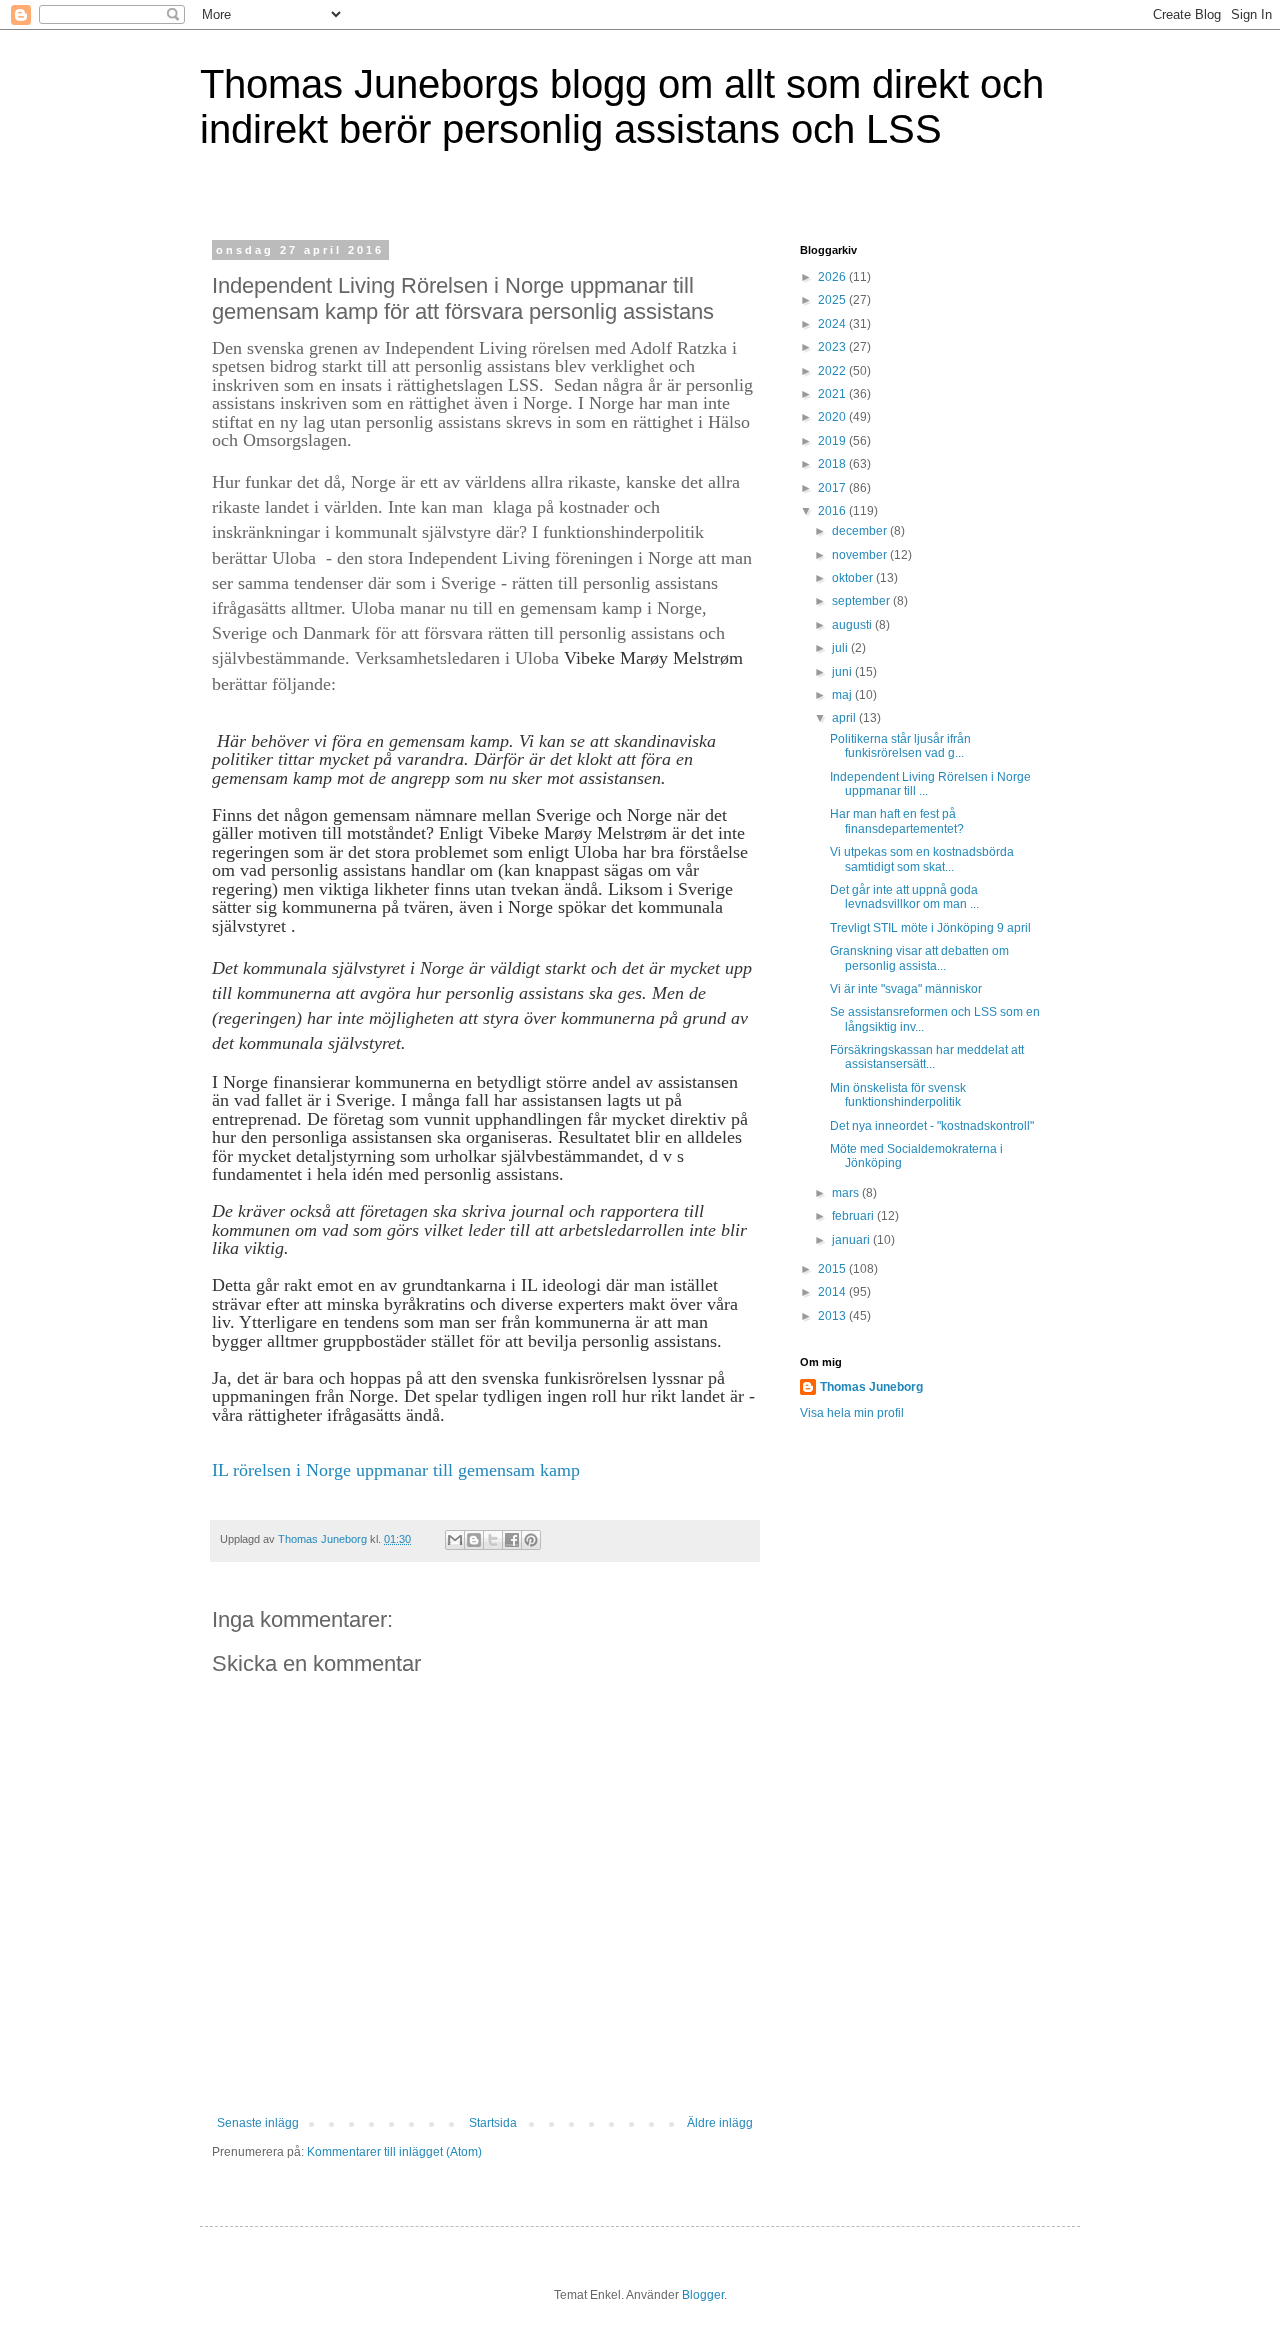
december (861, 531)
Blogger (703, 2295)
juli (841, 648)
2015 (833, 1269)
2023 (833, 347)
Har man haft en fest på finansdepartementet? (897, 821)
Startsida (493, 2123)
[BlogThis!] (474, 1540)
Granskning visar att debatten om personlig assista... (919, 958)
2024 (833, 324)
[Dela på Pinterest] (531, 1540)
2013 (833, 1316)
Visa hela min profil (852, 1413)
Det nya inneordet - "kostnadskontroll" (932, 1126)
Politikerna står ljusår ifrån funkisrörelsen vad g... (900, 746)
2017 (833, 488)
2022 (833, 371)
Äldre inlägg (720, 2123)
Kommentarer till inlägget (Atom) (394, 2152)
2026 (833, 277)
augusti (853, 625)
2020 (833, 417)
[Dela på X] (493, 1540)
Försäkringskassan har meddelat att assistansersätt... (927, 1057)
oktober (854, 578)
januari (852, 1240)
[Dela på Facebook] (512, 1540)
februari (854, 1216)
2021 (833, 394)
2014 (833, 1292)
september (862, 601)
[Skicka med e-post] (455, 1540)
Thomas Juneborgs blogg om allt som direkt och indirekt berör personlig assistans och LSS (622, 106)
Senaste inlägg (258, 2123)
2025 (833, 300)
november (861, 555)
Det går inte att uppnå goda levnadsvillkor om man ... (904, 897)
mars (847, 1193)
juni (843, 672)
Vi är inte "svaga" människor (906, 989)
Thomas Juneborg (871, 1387)
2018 (833, 464)
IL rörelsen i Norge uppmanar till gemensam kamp (396, 1470)
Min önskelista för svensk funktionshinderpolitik (898, 1095)
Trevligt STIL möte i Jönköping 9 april (930, 928)
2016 (833, 511)
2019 (833, 441)
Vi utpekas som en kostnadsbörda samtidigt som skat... (922, 859)
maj (843, 695)
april (845, 718)
